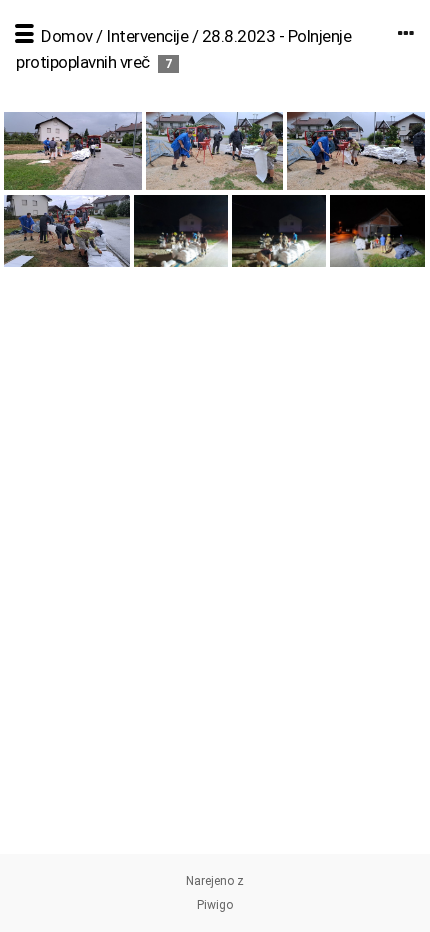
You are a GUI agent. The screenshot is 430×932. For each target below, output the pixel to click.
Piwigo (215, 905)
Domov (67, 36)
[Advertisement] (215, 639)
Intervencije (147, 36)
